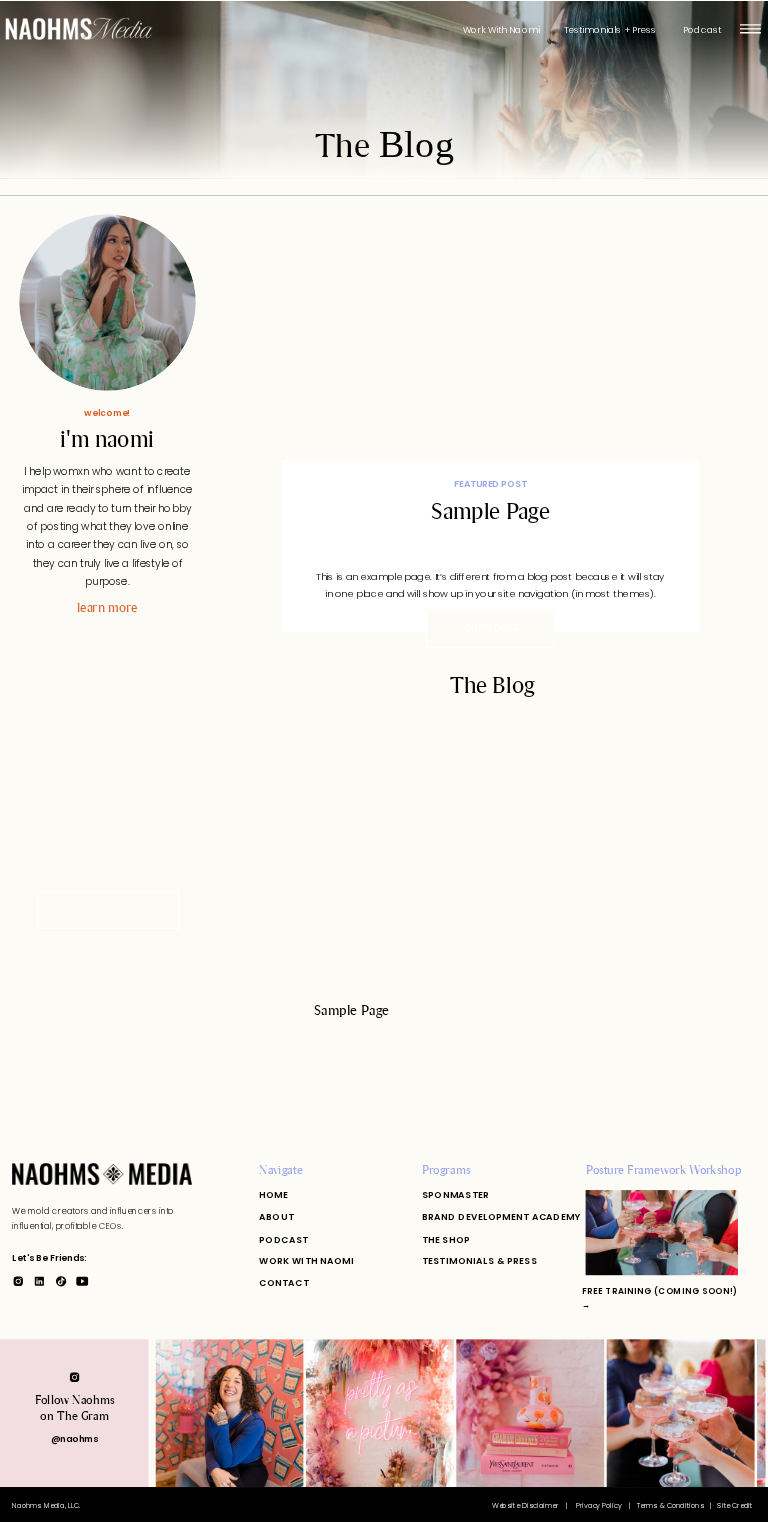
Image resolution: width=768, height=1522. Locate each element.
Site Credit (734, 1504)
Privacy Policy (599, 1504)
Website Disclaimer (526, 1504)
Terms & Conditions (670, 1504)
